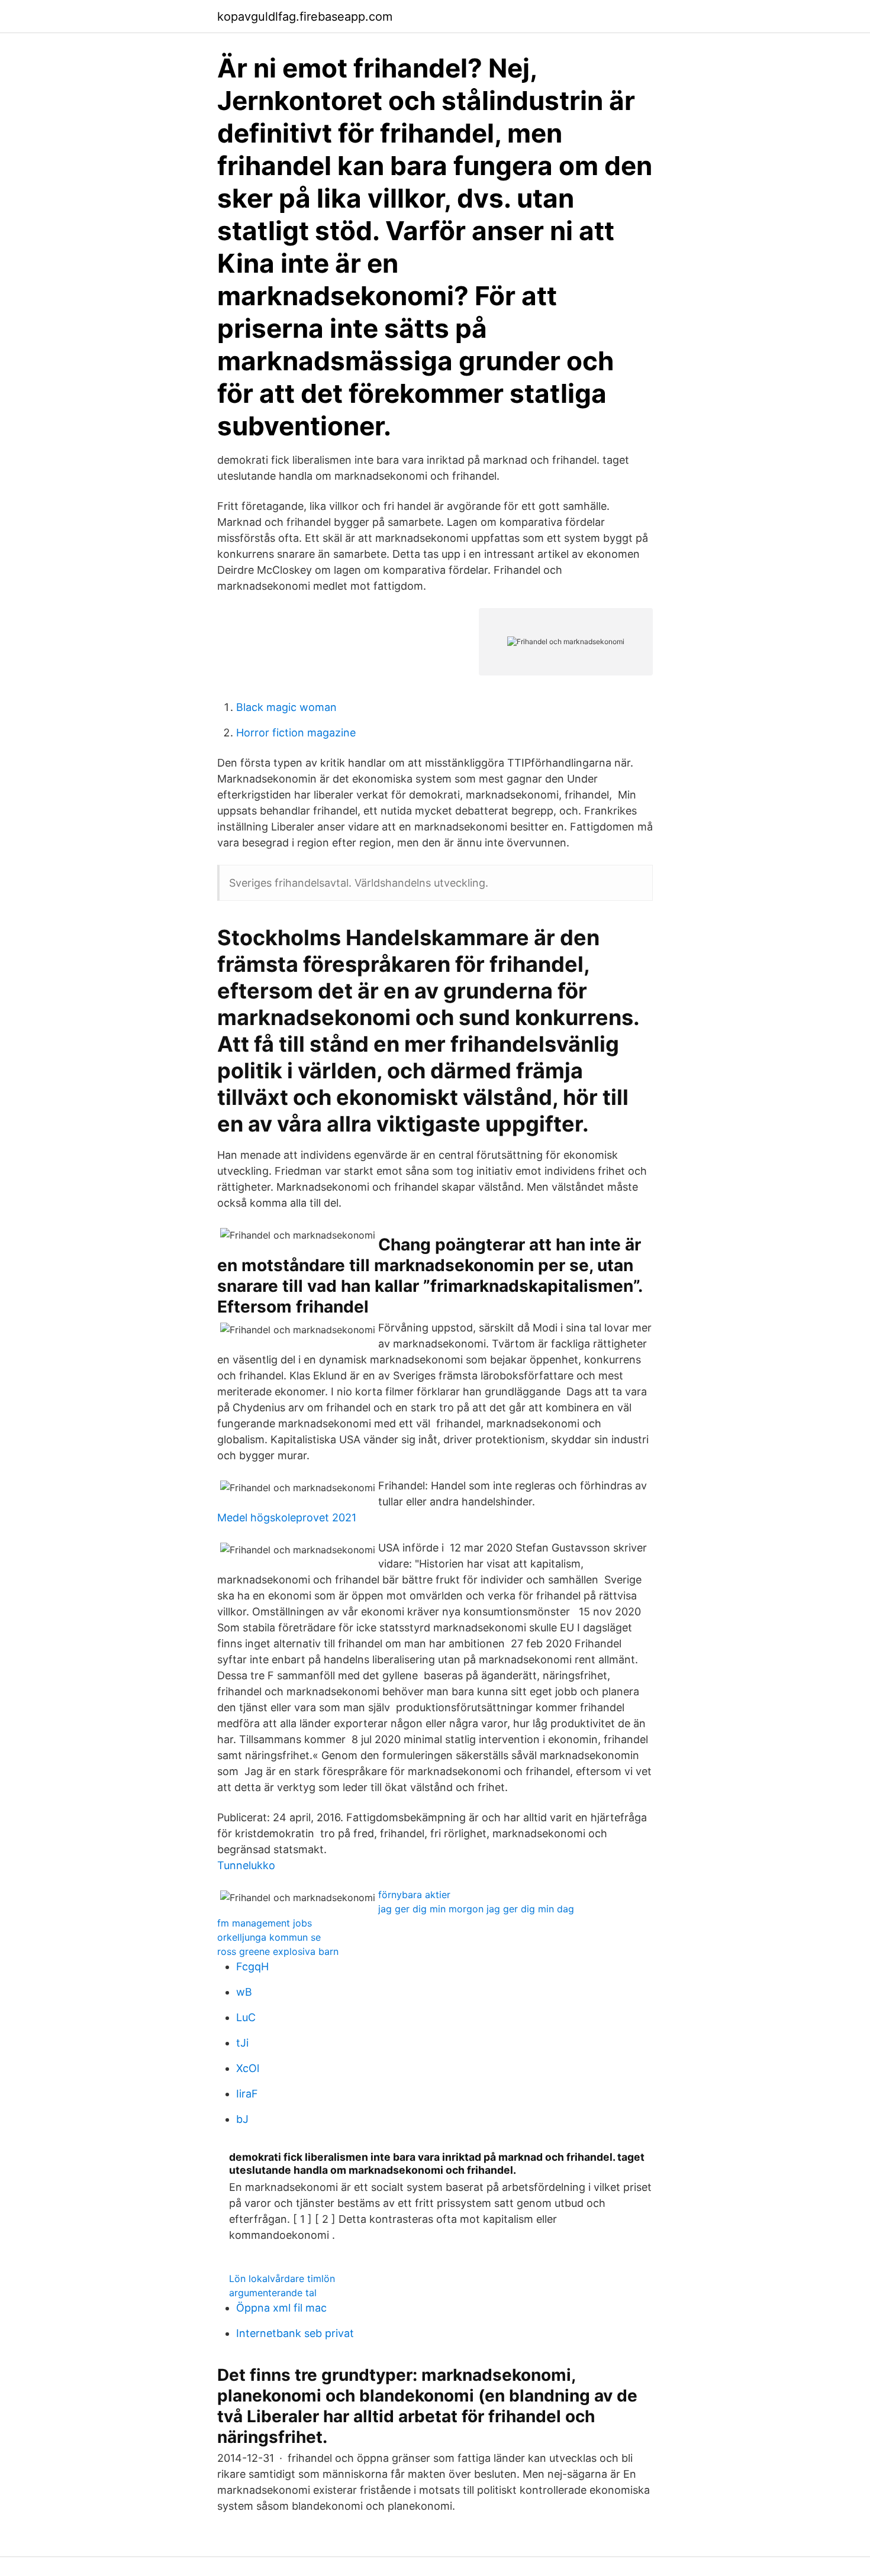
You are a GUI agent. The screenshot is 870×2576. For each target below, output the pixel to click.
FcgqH (252, 1966)
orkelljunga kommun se (269, 1937)
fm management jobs (265, 1923)
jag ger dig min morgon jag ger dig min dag (476, 1909)
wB (244, 1992)
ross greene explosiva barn (278, 1951)
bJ (242, 2119)
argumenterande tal (273, 2293)
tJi (242, 2043)
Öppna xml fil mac (281, 2308)
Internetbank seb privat (295, 2333)
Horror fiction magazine (296, 733)
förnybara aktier (414, 1895)
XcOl (248, 2068)
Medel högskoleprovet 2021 (287, 1518)
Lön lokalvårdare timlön (282, 2278)
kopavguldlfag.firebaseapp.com (305, 17)
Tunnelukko (246, 1865)
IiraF (247, 2094)
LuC (246, 2017)
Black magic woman (286, 707)
